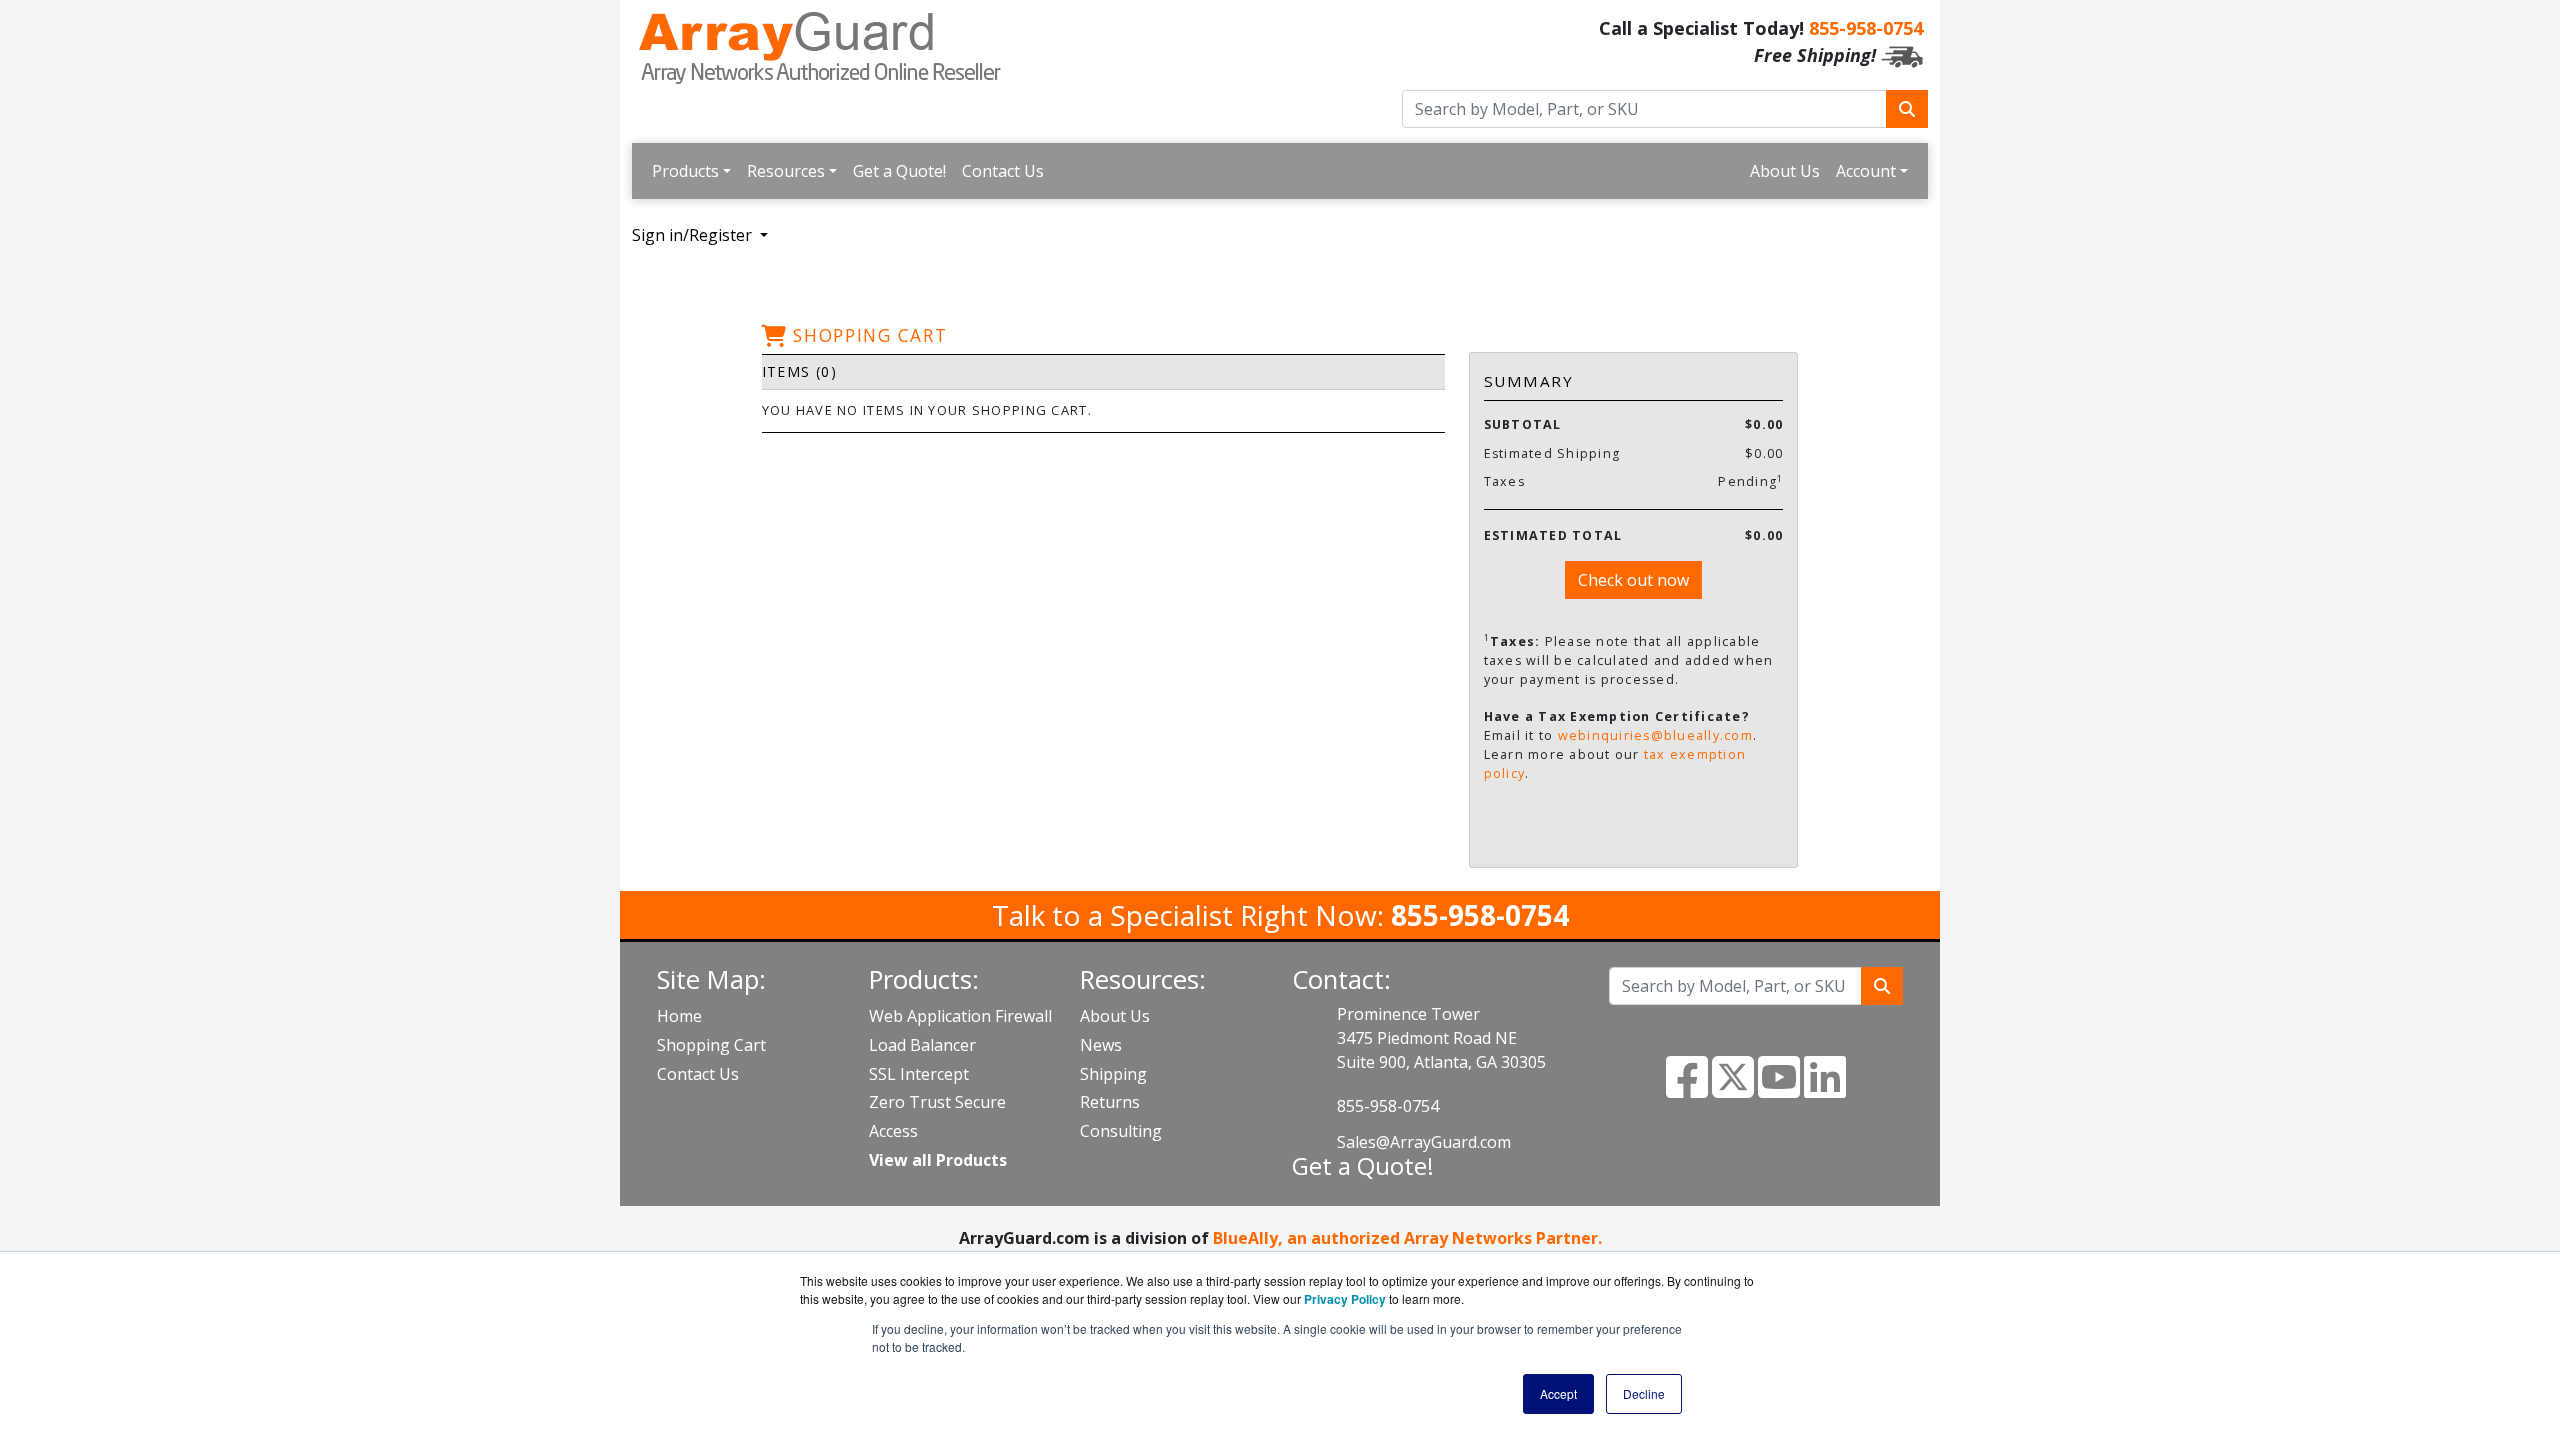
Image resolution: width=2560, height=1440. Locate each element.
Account (1866, 171)
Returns (1110, 1102)
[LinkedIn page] (1825, 1089)
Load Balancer (922, 1045)
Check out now (1633, 580)
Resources (786, 171)
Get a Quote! (899, 171)
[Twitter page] (1733, 1089)
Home (679, 1016)
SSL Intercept (919, 1074)
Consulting (1121, 1131)
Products (685, 171)
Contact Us (1003, 171)
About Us (1785, 171)
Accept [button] (1558, 1393)
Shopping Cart (711, 1045)
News (1101, 1045)
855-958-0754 (1866, 28)
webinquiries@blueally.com (1655, 735)
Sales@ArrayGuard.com (1424, 1142)
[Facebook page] (1687, 1089)
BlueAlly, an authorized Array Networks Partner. (1407, 1238)
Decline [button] (1644, 1393)
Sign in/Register (694, 235)
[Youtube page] (1779, 1089)
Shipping (1113, 1074)
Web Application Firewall (960, 1016)
